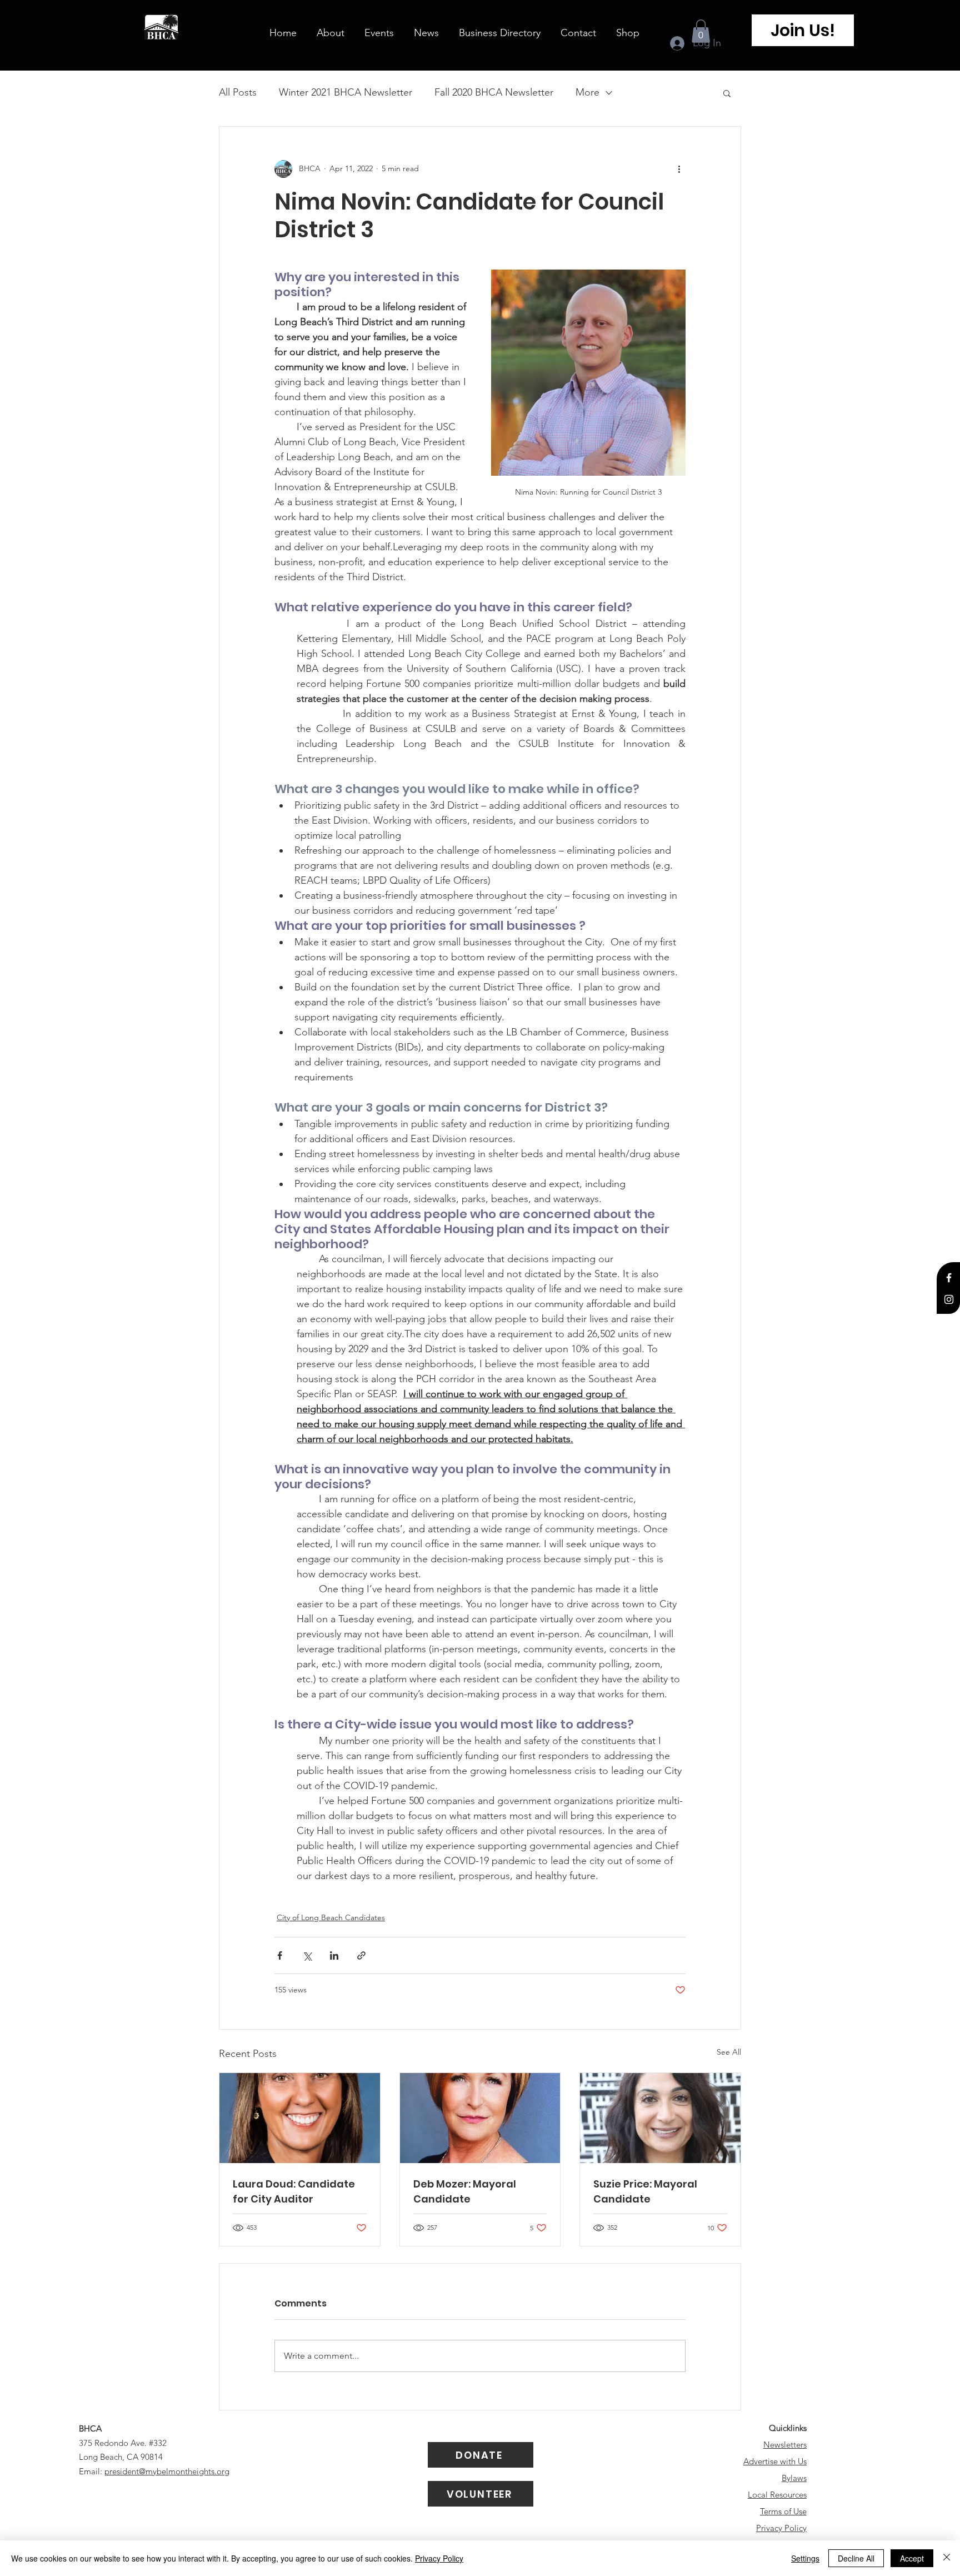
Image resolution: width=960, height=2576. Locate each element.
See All (729, 2052)
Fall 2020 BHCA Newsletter (494, 92)
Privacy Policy (781, 2528)
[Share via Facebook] (280, 1955)
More (587, 92)
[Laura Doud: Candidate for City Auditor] (300, 2118)
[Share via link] (361, 1955)
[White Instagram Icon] (949, 1299)
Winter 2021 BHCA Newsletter (346, 92)
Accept (912, 2558)
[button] (701, 31)
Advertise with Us (775, 2461)
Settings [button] (805, 2558)
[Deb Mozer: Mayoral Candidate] (480, 2118)
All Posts (238, 92)
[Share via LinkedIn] (334, 1955)
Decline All (856, 2558)
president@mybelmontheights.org (167, 2471)
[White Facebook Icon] (949, 1278)
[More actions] (679, 169)
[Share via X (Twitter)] (307, 1955)
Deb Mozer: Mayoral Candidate (465, 2191)
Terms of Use (783, 2511)
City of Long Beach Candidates (331, 1917)
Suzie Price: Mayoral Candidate (645, 2191)
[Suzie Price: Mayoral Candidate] (660, 2118)
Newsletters (785, 2445)
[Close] (947, 2558)
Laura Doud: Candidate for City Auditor (294, 2191)
